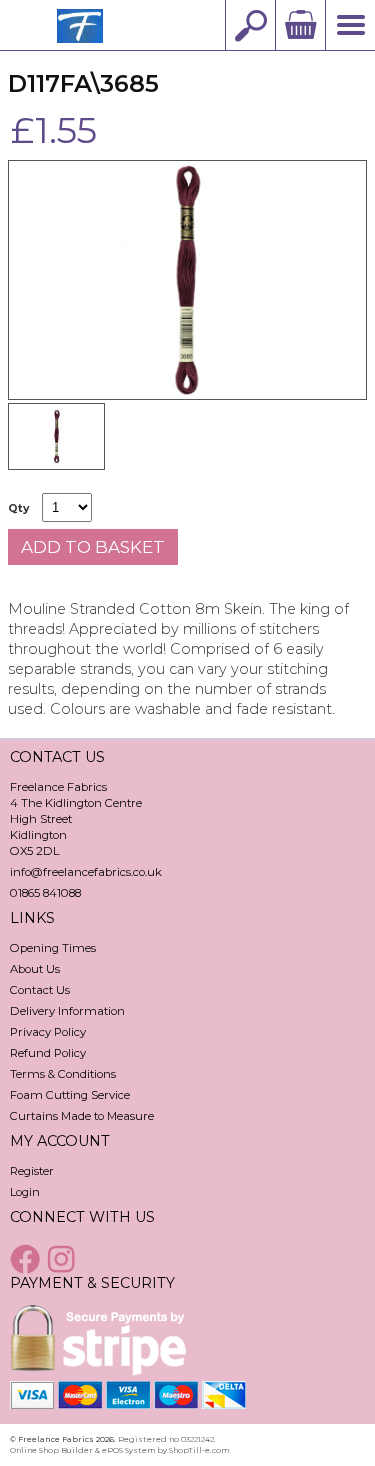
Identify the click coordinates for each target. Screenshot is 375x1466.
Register (32, 1171)
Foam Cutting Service (70, 1095)
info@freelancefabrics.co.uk (86, 872)
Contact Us (40, 990)
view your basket (300, 25)
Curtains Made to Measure (82, 1116)
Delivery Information (67, 1011)
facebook (27, 1259)
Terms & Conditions (63, 1074)
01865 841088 (45, 893)
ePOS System (128, 1450)
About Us (35, 969)
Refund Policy (48, 1053)
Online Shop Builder (51, 1450)
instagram (64, 1259)
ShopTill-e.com (199, 1450)
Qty (18, 508)
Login (25, 1192)
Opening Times (53, 948)
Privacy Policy (48, 1032)
